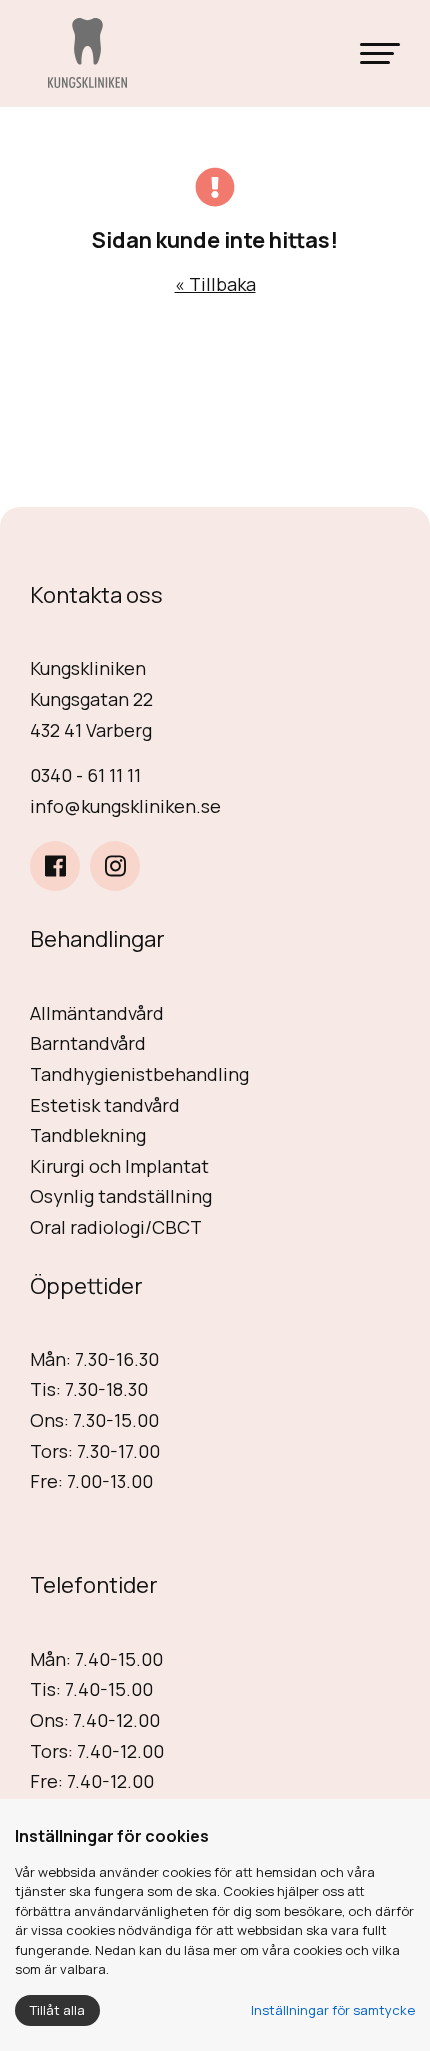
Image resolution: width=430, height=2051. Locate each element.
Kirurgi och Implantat (119, 1166)
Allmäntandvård (97, 1013)
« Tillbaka (215, 284)
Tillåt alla (57, 2010)
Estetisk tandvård (105, 1105)
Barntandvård (88, 1043)
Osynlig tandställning (121, 1196)
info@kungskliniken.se (125, 806)
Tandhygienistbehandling (139, 1074)
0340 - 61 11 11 (85, 775)
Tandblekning (88, 1135)
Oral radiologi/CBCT (116, 1227)
